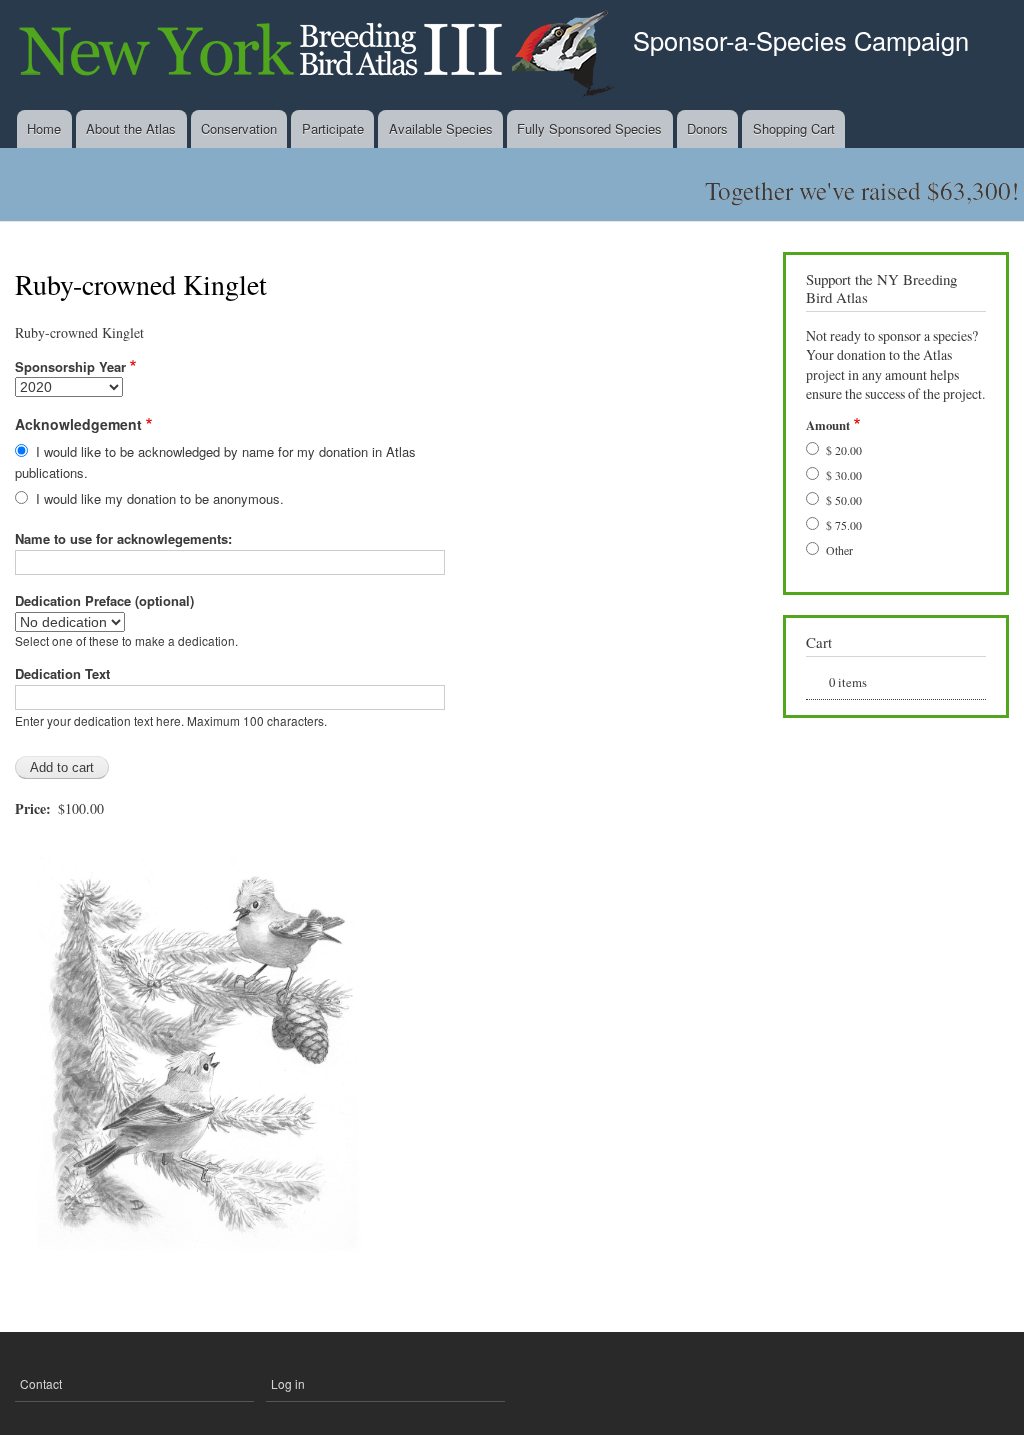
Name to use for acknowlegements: (123, 538)
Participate (333, 128)
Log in (288, 1383)
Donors (707, 128)
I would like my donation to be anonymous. (160, 498)
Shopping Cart (794, 128)
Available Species (441, 128)
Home (44, 128)
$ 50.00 (844, 500)
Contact (41, 1383)
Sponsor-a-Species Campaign (801, 40)
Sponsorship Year (70, 366)
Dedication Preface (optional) (104, 600)
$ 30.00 (844, 475)
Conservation (239, 128)
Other (839, 550)
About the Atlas (131, 128)
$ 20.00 (844, 450)
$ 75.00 (844, 525)
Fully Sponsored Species (589, 128)
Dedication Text (62, 673)
